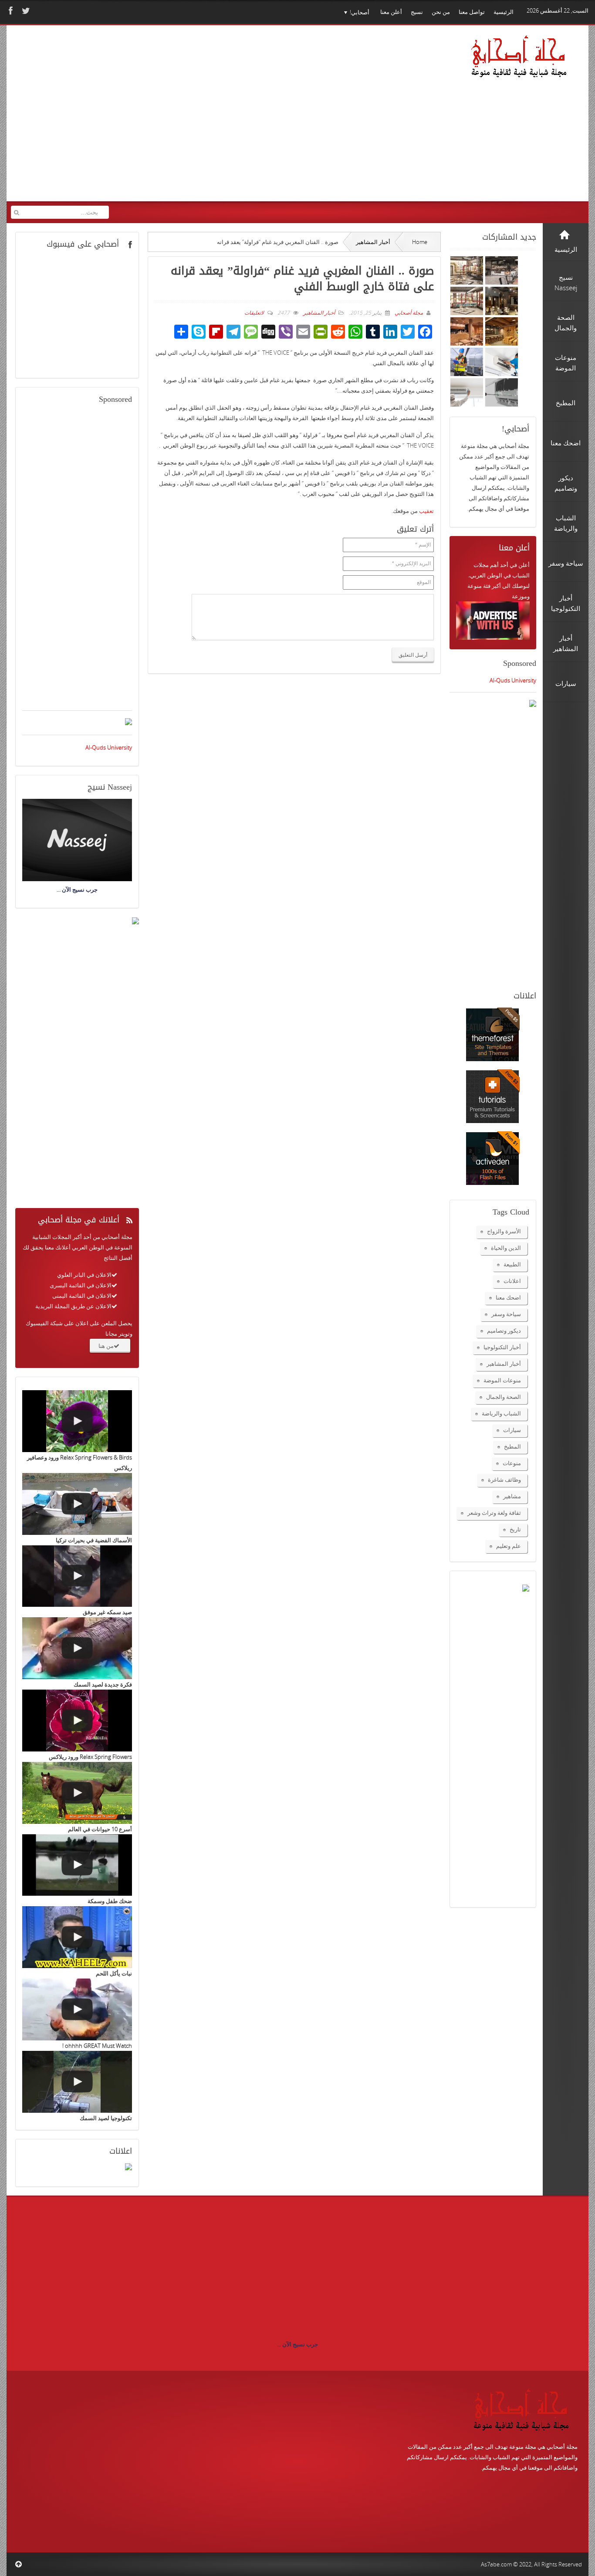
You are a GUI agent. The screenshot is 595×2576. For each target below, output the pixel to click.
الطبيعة (512, 1264)
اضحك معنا (508, 1297)
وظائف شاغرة (504, 1480)
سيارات (512, 1430)
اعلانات (512, 1281)
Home (420, 242)
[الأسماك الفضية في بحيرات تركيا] (77, 1504)
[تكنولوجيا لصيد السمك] (77, 2082)
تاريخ (515, 1529)
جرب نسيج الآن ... (297, 2344)
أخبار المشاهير (373, 242)
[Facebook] (10, 11)
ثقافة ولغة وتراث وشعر (494, 1513)
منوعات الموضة (502, 1380)
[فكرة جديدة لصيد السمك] (77, 1648)
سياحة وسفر (506, 1314)
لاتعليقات (254, 313)
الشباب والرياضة (501, 1413)
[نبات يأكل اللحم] (77, 1937)
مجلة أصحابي (408, 313)
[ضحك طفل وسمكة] (77, 1865)
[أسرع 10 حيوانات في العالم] (77, 1793)
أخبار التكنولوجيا (502, 1347)
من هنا (106, 1346)
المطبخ (512, 1446)
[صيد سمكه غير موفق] (77, 1576)
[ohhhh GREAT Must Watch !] (77, 2009)
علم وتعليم (509, 1546)
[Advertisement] (179, 119)
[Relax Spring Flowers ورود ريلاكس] (77, 1721)
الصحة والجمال (504, 1397)
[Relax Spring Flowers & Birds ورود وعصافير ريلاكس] (77, 1421)
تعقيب (426, 511)
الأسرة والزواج (504, 1231)
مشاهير (512, 1496)
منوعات (512, 1463)
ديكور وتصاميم (504, 1330)
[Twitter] (25, 11)
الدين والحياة (506, 1248)
